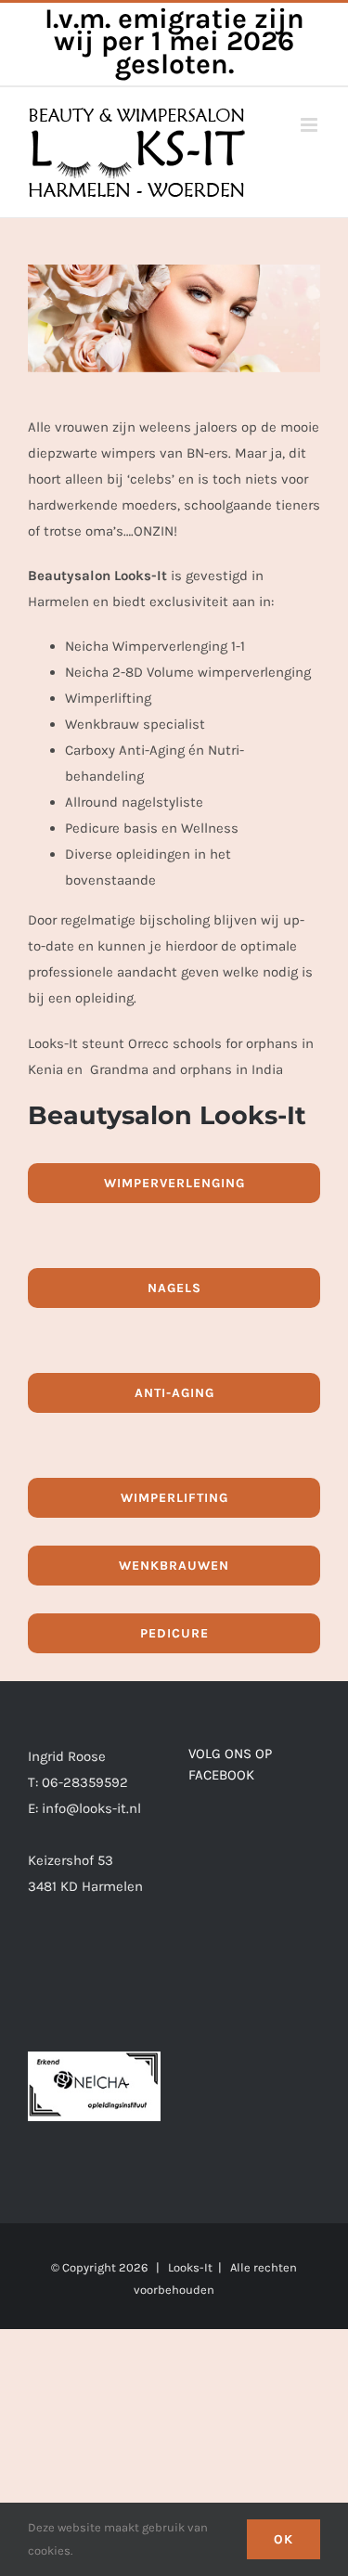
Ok (284, 2539)
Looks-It (190, 2267)
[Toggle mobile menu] (310, 125)
